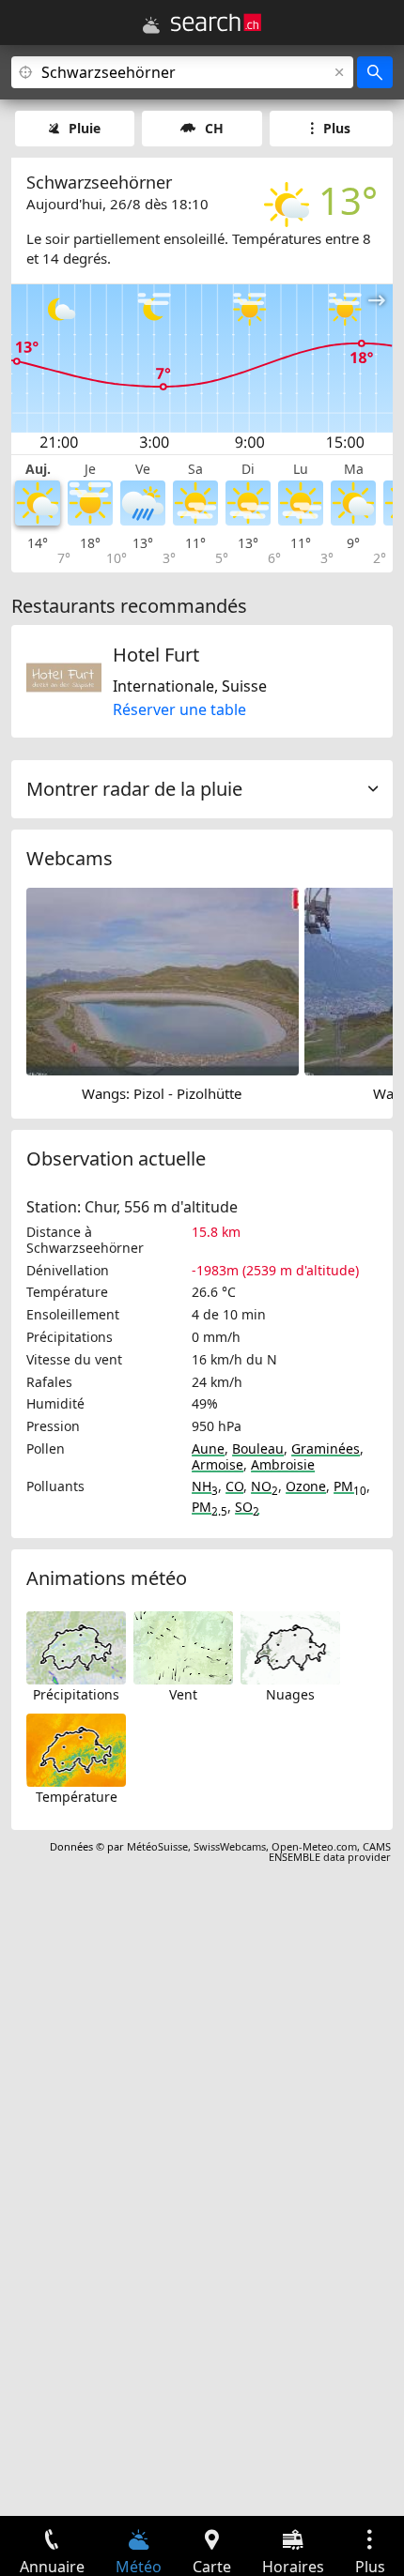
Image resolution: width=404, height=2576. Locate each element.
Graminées (326, 1448)
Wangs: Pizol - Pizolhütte (162, 1093)
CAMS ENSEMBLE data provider (330, 1852)
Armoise (218, 1464)
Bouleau (258, 1448)
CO (234, 1486)
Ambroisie (283, 1464)
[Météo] (151, 25)
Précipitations (76, 1694)
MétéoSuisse (157, 1846)
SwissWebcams (230, 1846)
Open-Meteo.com (314, 1846)
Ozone (306, 1486)
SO (247, 1507)
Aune (208, 1448)
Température (77, 1797)
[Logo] (216, 23)
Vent (183, 1694)
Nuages (290, 1694)
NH (205, 1486)
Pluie (85, 128)
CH (214, 128)
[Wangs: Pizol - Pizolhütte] (163, 980)
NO (264, 1486)
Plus (337, 128)
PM (350, 1486)
